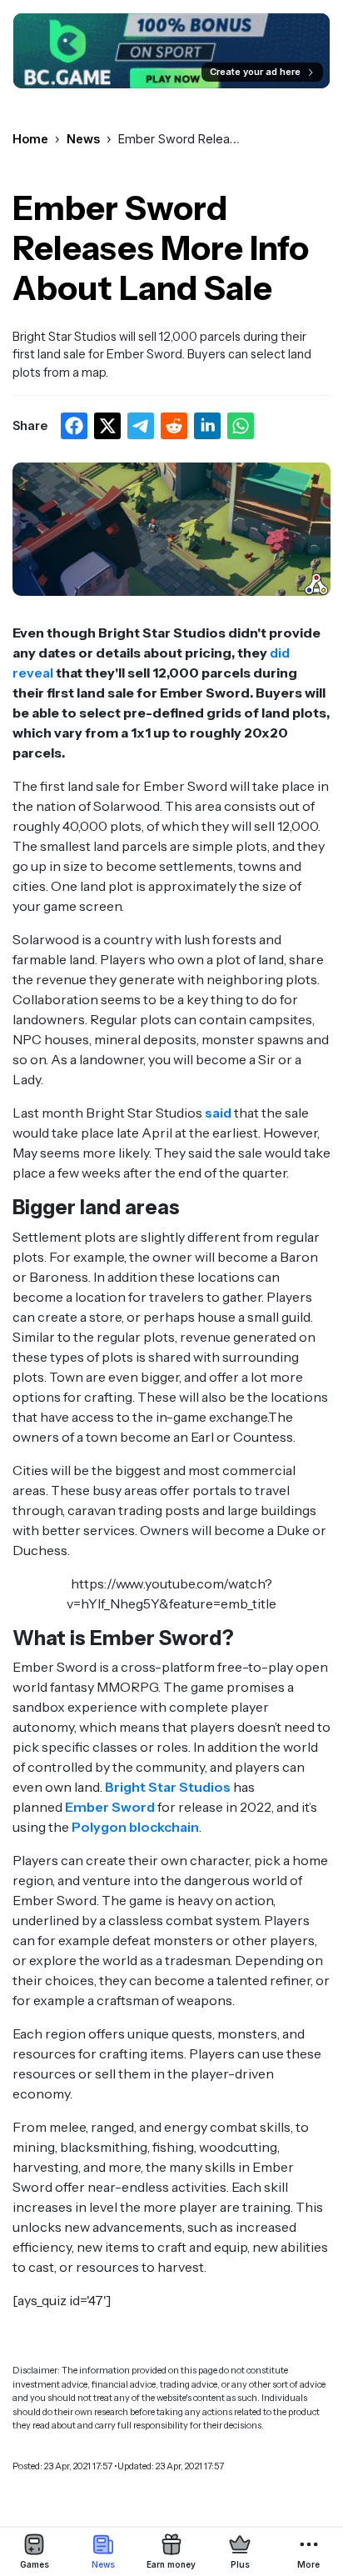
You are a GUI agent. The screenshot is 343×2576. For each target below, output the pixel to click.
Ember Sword (110, 1807)
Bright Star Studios (168, 1787)
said (218, 1113)
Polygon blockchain (135, 1827)
